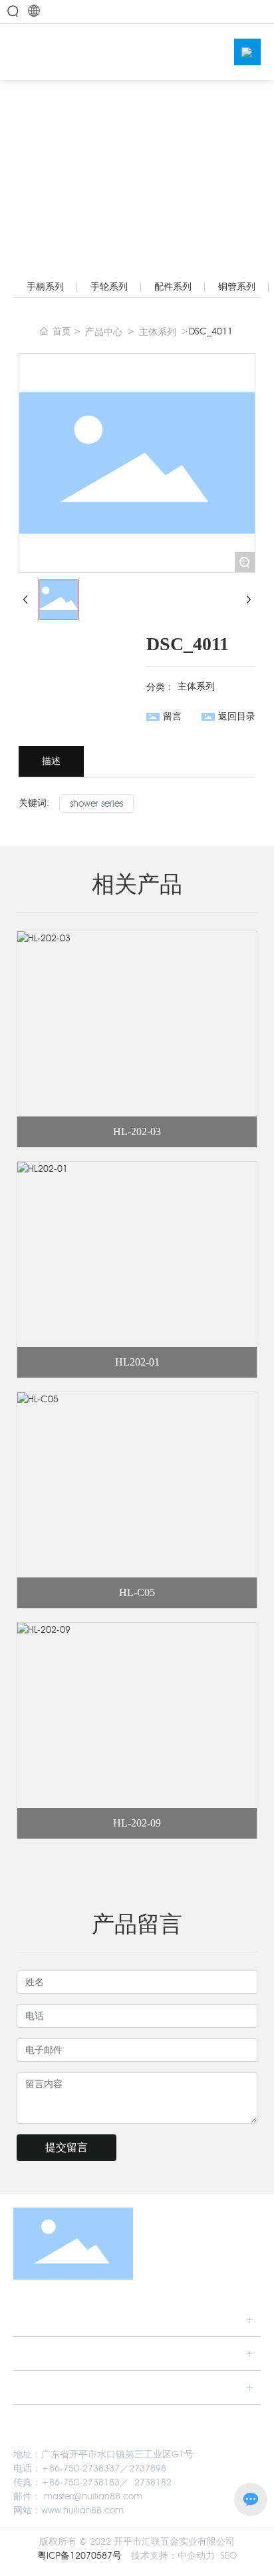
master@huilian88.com (93, 2496)
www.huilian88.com (82, 2510)
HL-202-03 (137, 1131)
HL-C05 (137, 1592)
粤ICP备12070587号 (79, 2556)
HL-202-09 (137, 1823)
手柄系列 (45, 287)
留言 (172, 716)
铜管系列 (237, 287)
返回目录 (237, 716)
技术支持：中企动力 (173, 2556)
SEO (228, 2556)
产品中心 (104, 332)
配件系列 (173, 287)
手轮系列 (109, 287)
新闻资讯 (39, 2387)
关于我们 (39, 2319)
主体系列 (158, 332)
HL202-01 (137, 1362)
